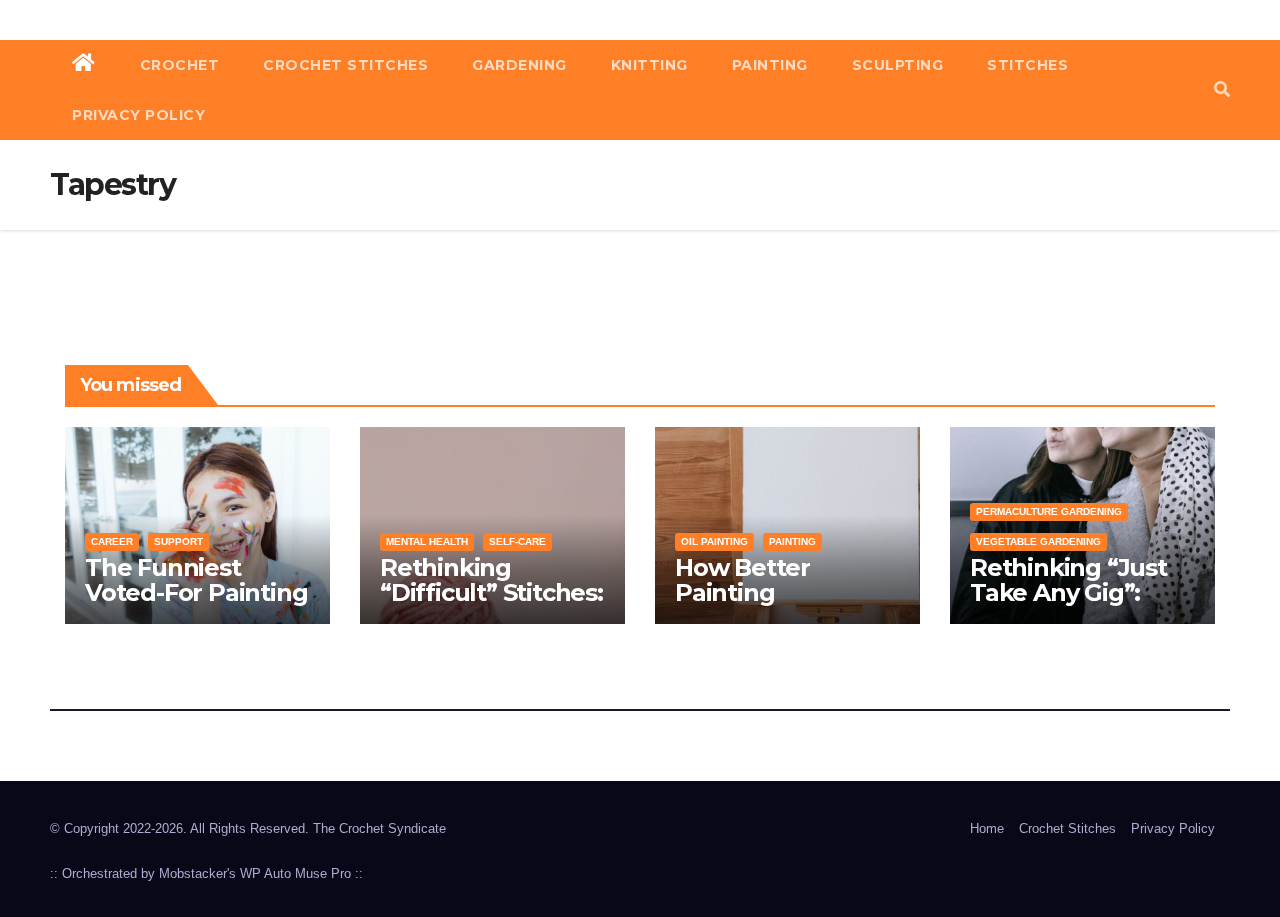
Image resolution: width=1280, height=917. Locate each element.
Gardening (519, 65)
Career (112, 541)
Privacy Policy (138, 115)
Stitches (1027, 65)
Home (987, 828)
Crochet (180, 65)
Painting (770, 65)
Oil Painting (714, 541)
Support (178, 541)
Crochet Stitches (345, 65)
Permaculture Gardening (1049, 511)
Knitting (649, 65)
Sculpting (898, 65)
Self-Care (517, 541)
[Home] (84, 65)
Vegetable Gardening (1038, 541)
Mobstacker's (197, 873)
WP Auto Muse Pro (295, 873)
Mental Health (427, 541)
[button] (1222, 89)
